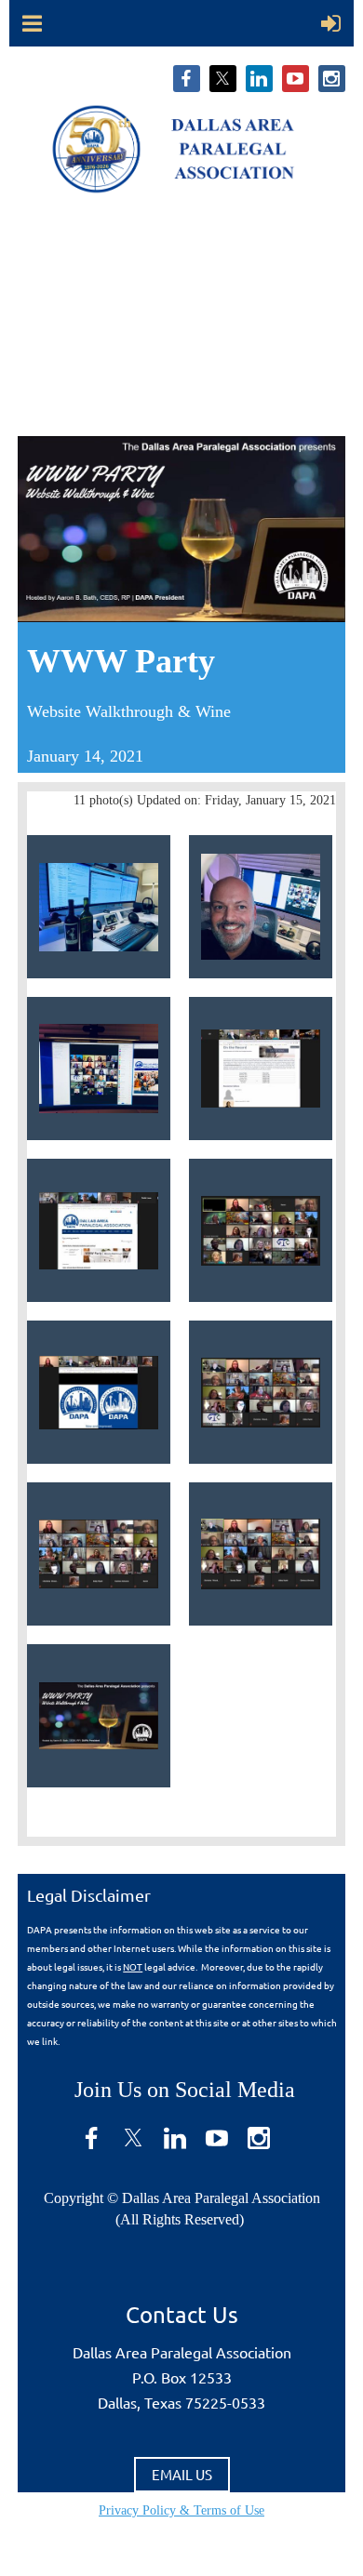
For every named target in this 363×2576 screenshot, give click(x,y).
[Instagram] (332, 79)
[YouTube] (296, 79)
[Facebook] (187, 79)
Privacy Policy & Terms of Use (181, 2510)
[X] (223, 79)
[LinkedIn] (259, 79)
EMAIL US (182, 2474)
